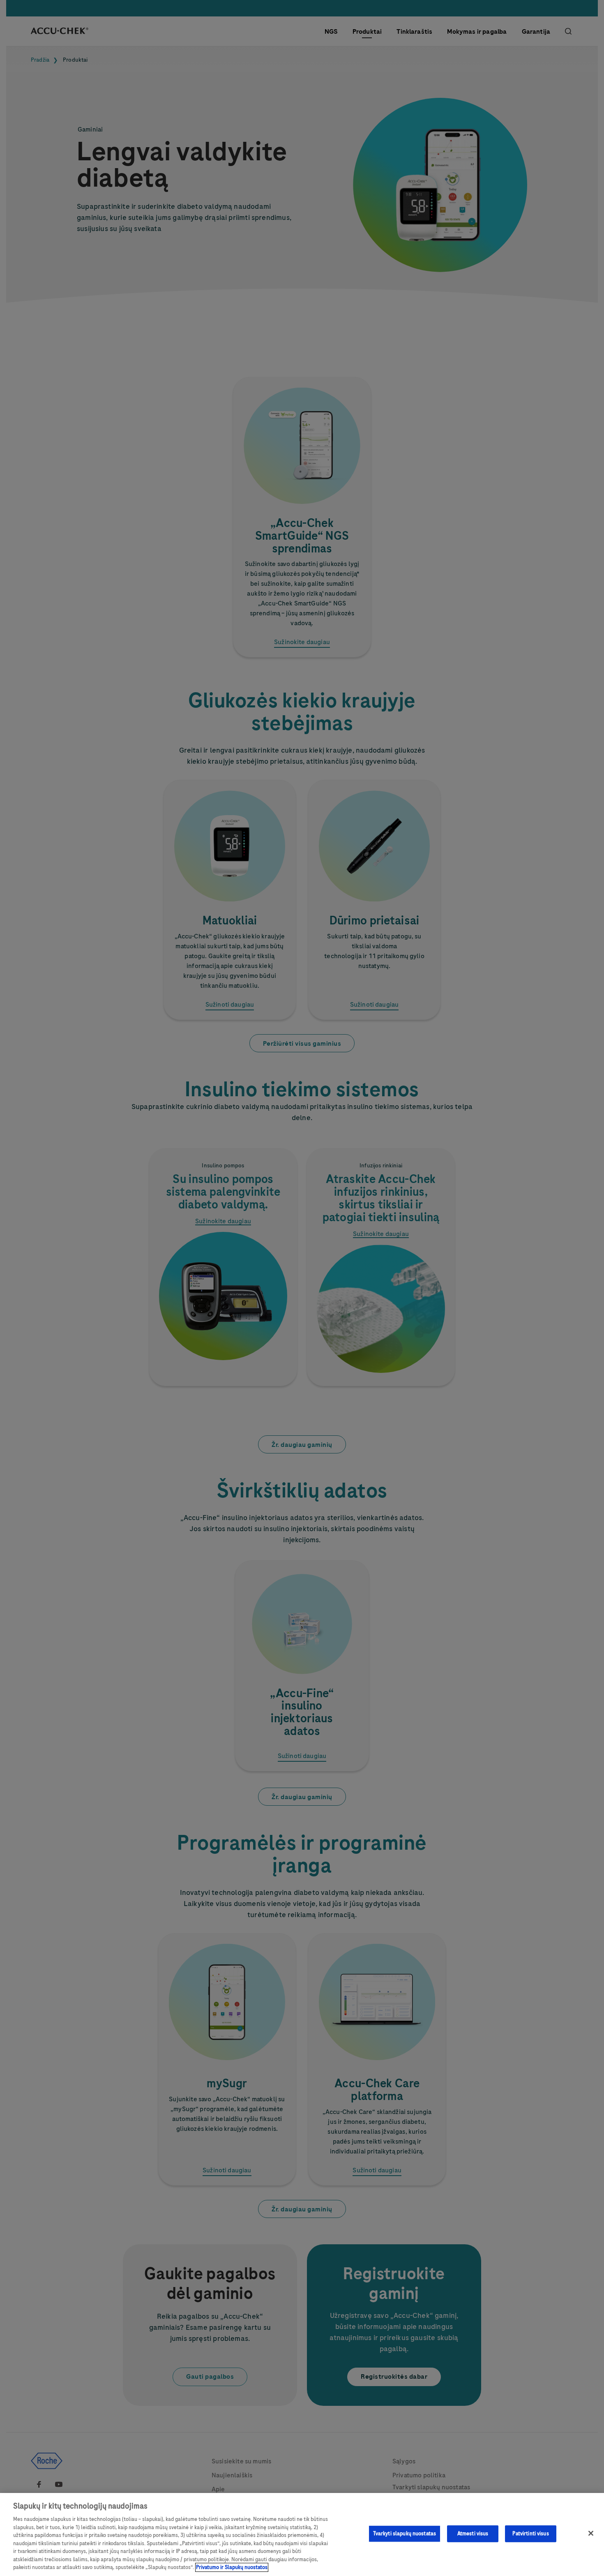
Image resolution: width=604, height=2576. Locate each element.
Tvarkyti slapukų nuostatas (405, 2534)
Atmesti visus (473, 2534)
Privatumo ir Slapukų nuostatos (232, 2567)
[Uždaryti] (591, 2533)
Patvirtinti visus (530, 2534)
